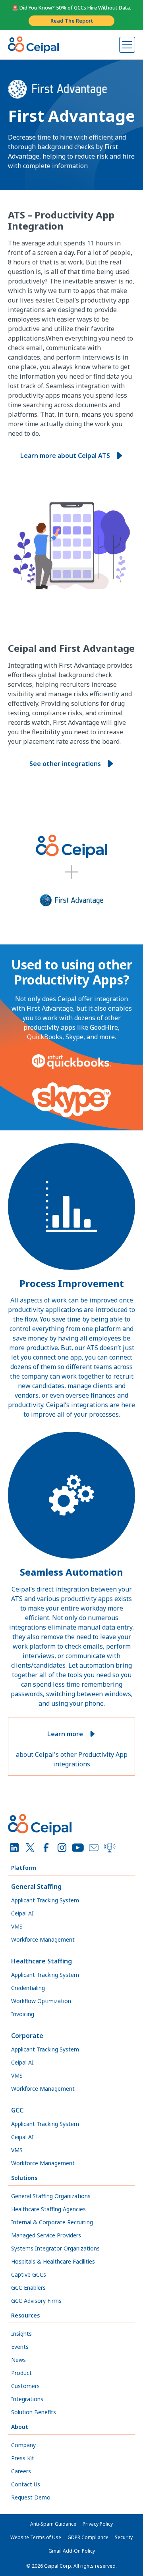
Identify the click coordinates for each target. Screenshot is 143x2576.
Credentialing (28, 1988)
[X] (30, 1848)
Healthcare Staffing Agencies (48, 2209)
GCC (17, 2110)
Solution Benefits (34, 2412)
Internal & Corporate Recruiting (52, 2222)
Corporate (27, 2036)
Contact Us (26, 2484)
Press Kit (23, 2458)
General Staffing (36, 1887)
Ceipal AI (22, 1913)
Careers (21, 2471)
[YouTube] (78, 1848)
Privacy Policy (98, 2524)
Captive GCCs (29, 2274)
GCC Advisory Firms (36, 2301)
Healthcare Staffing (42, 1961)
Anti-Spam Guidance (53, 2524)
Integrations (27, 2399)
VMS (17, 1926)
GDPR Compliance (88, 2537)
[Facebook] (46, 1848)
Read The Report (72, 21)
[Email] (94, 1848)
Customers (25, 2386)
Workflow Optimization (41, 2001)
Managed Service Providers (46, 2235)
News (18, 2360)
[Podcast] (110, 1848)
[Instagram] (62, 1848)
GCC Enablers (28, 2288)
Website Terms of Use (36, 2537)
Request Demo (31, 2497)
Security (124, 2537)
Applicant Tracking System (45, 1900)
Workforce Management (43, 1939)
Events (20, 2347)
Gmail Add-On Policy (72, 2551)
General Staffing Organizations (51, 2196)
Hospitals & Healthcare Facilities (53, 2261)
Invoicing (23, 2014)
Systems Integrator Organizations (55, 2248)
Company (23, 2445)
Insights (21, 2334)
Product (21, 2373)
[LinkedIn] (14, 1848)
